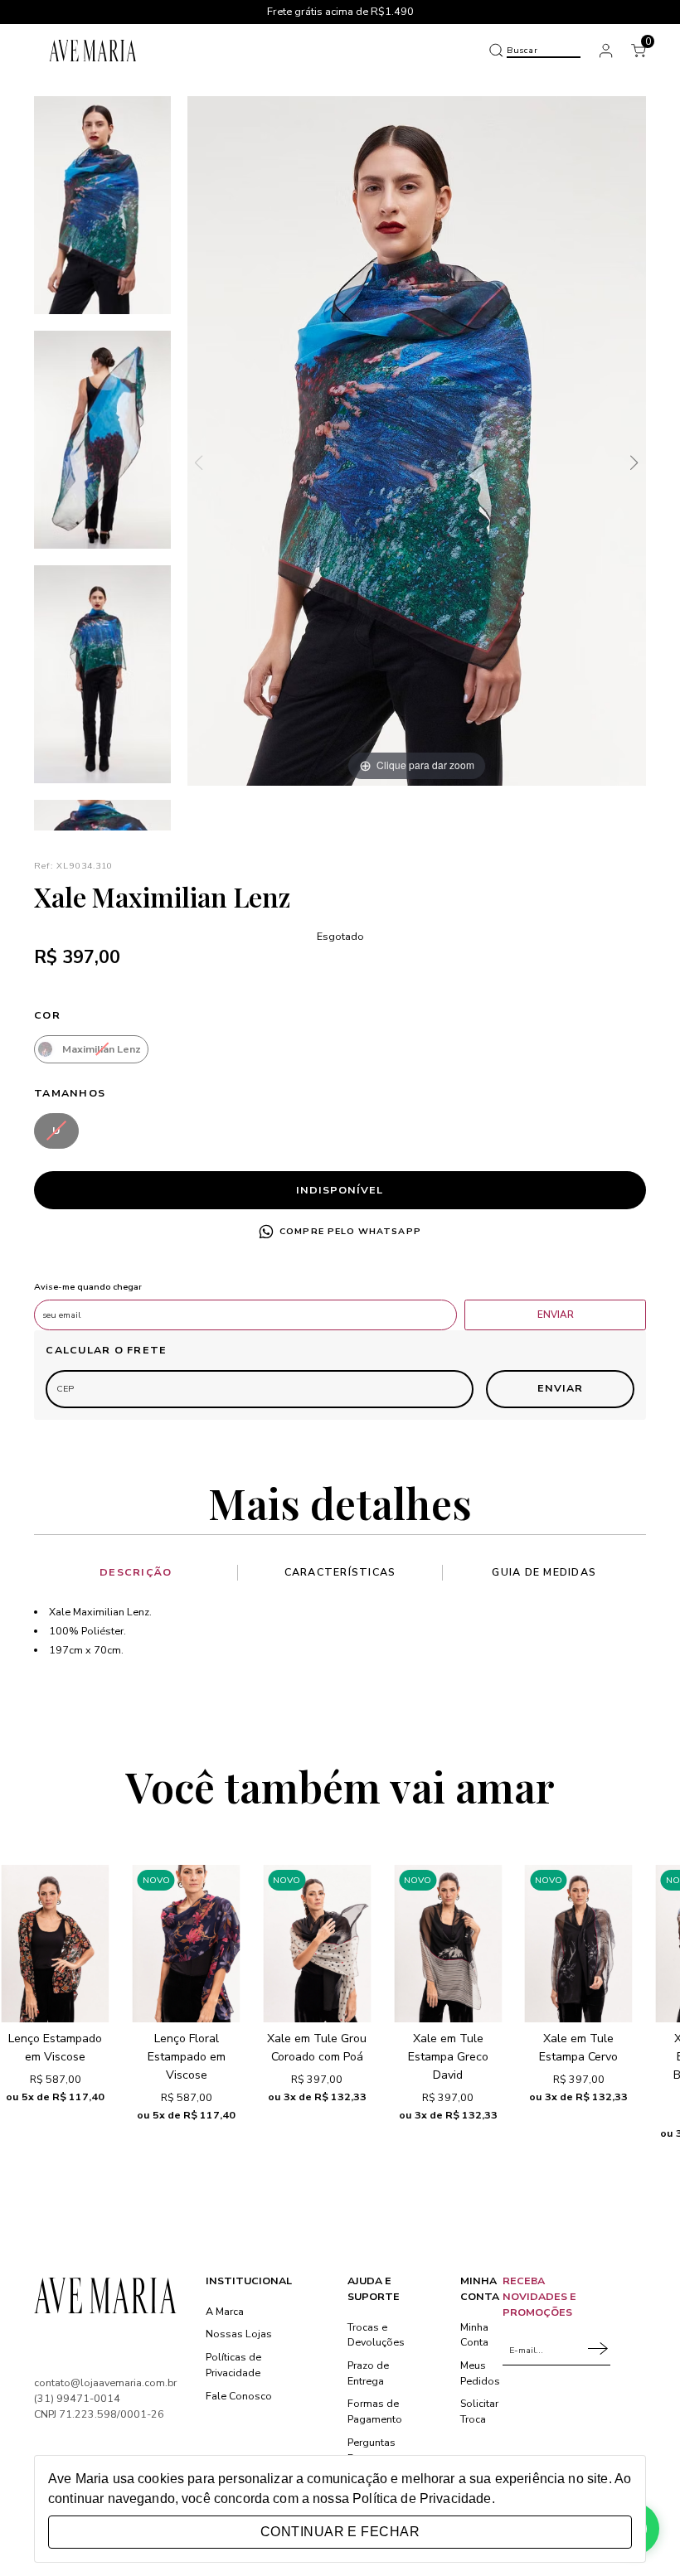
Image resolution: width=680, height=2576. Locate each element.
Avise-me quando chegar (88, 1288)
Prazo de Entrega (368, 2373)
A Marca (225, 2311)
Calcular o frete (106, 1350)
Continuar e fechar (340, 2532)
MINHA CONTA (480, 2288)
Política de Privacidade (422, 2499)
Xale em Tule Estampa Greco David (448, 2057)
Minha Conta (474, 2335)
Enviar (556, 1315)
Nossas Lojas (239, 2334)
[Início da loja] (93, 50)
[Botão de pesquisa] (496, 51)
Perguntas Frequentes (374, 2450)
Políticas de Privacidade (233, 2365)
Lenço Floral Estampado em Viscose (187, 2057)
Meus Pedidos (480, 2373)
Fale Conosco (239, 2396)
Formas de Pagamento (375, 2411)
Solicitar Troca (479, 2411)
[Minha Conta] (606, 51)
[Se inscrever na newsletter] (599, 2350)
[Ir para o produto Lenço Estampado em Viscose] (56, 1944)
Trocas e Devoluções (376, 2335)
